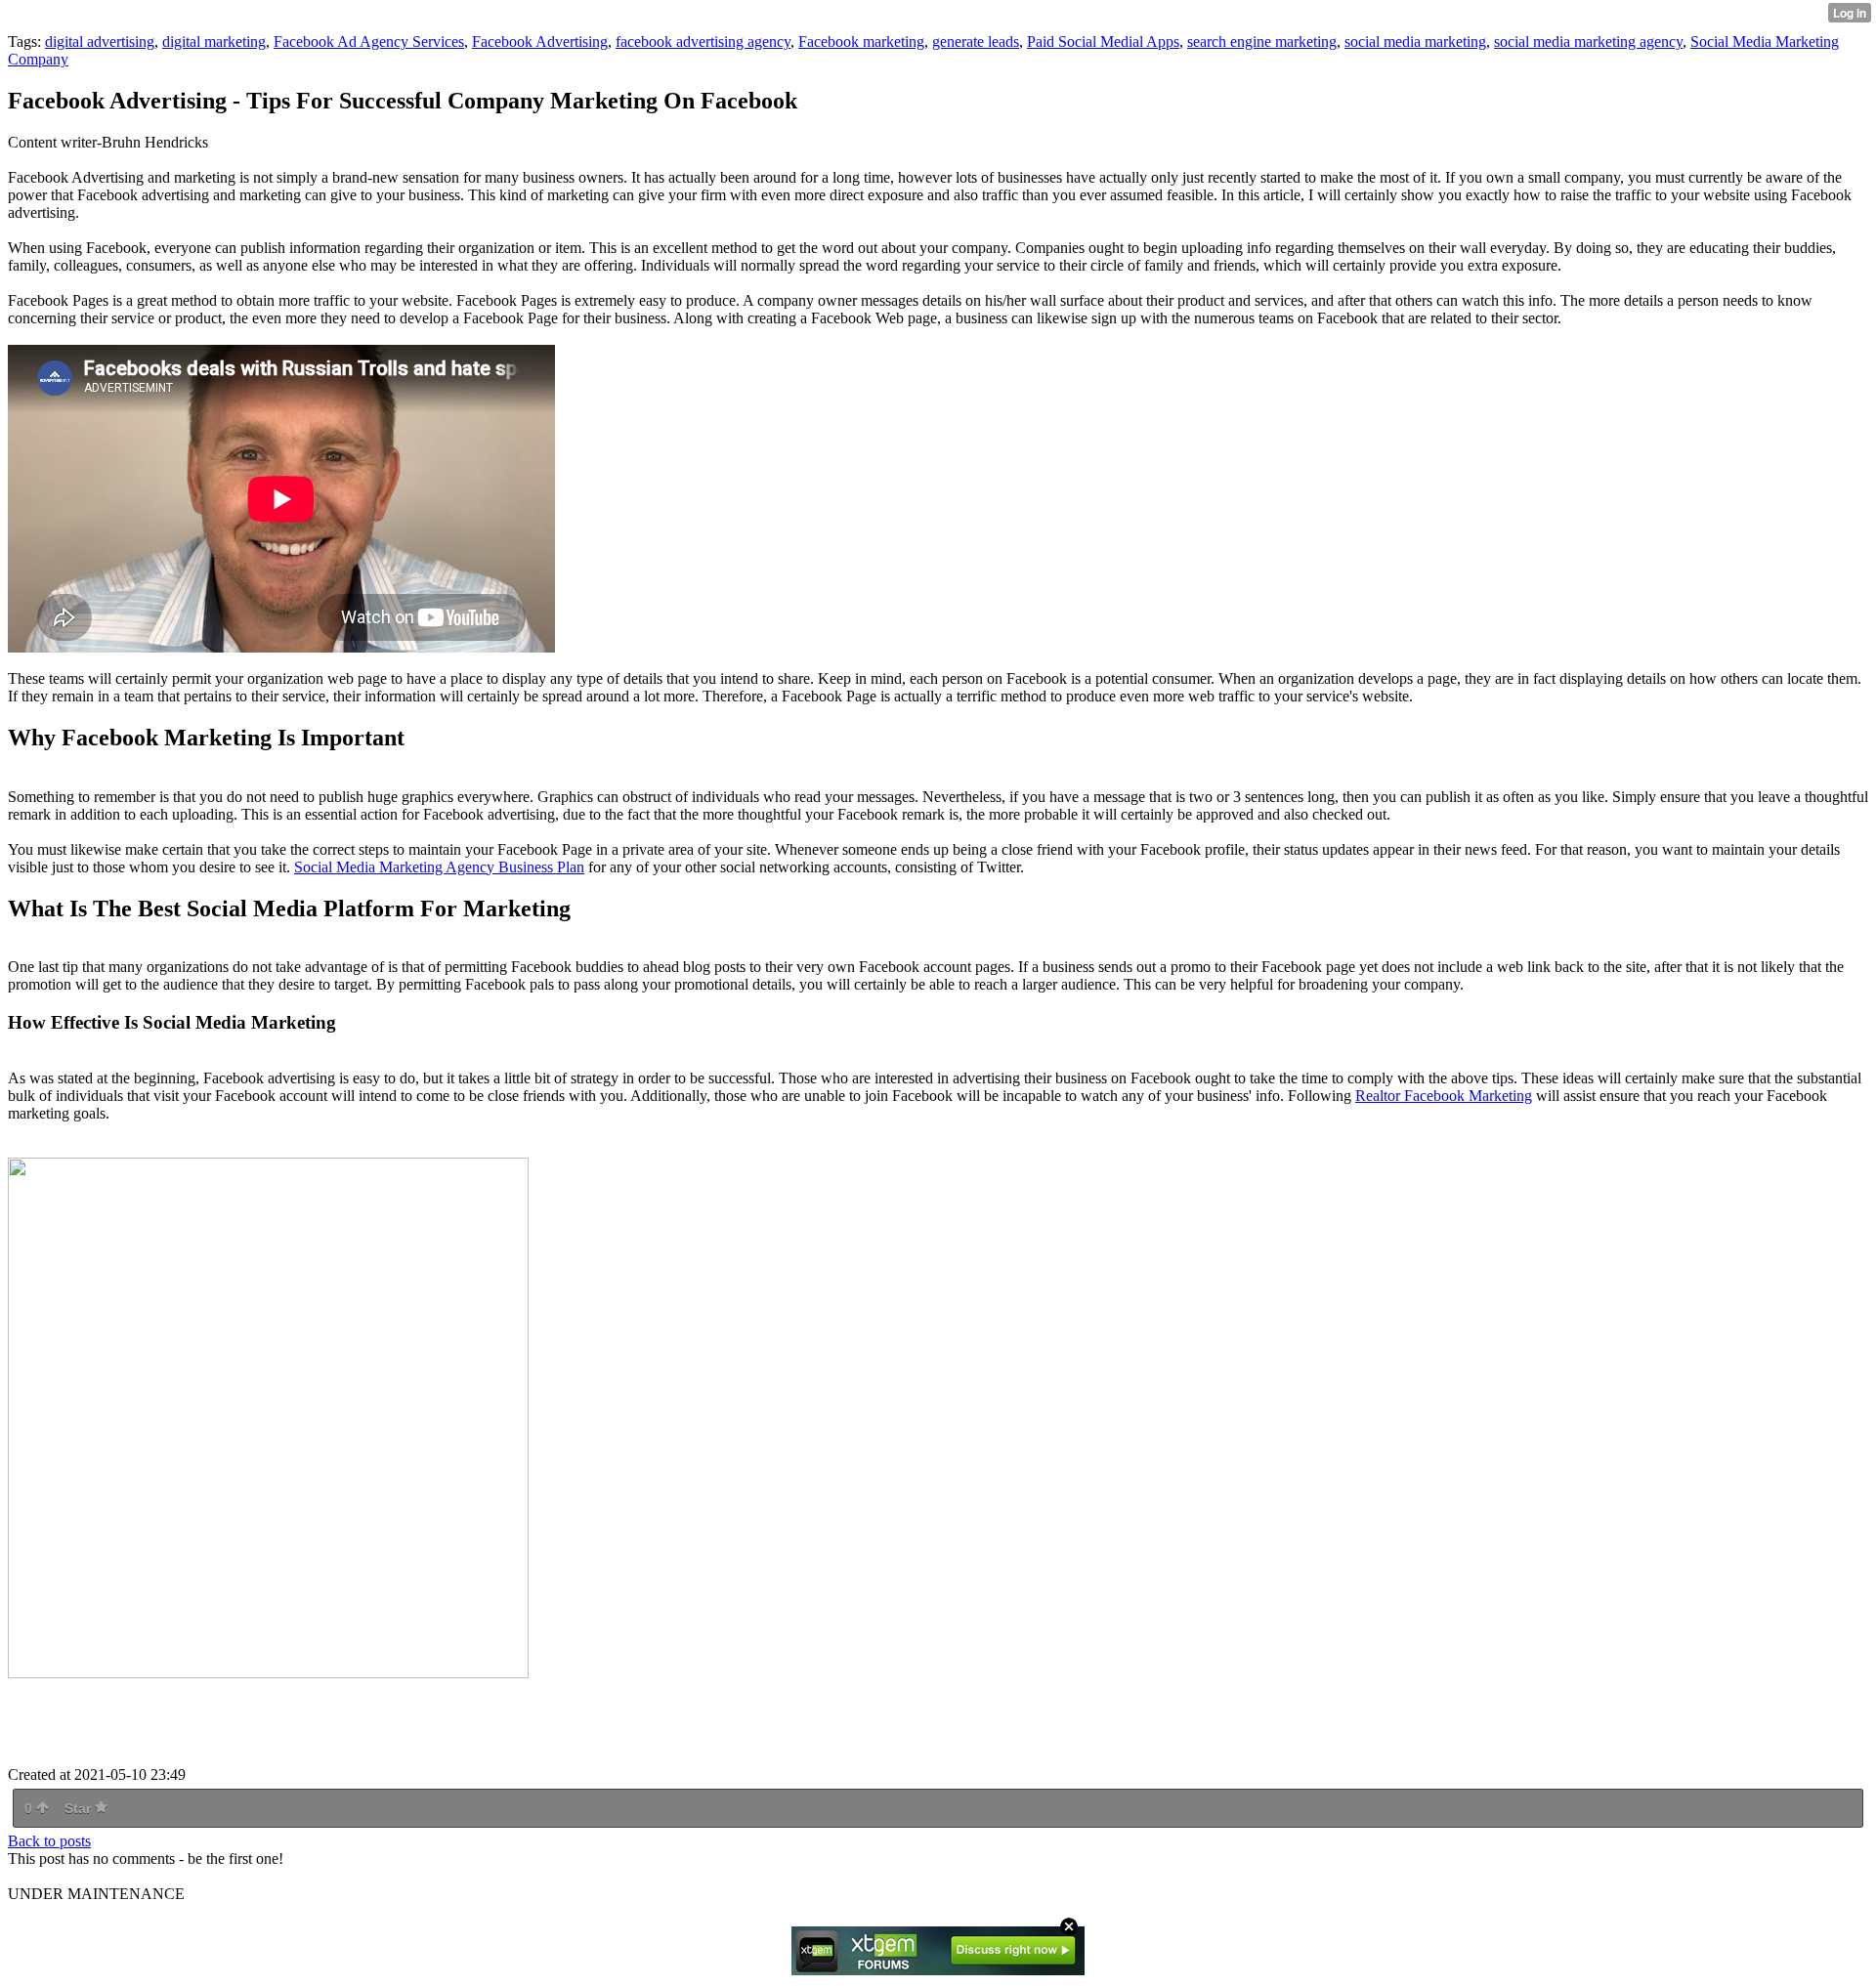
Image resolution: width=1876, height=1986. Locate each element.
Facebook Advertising (540, 42)
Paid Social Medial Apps (1103, 42)
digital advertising (100, 42)
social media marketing (1415, 42)
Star (80, 1808)
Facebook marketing (861, 42)
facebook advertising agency (703, 42)
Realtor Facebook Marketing (1444, 1096)
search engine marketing (1262, 42)
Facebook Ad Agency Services (369, 42)
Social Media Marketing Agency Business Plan (439, 867)
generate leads (976, 42)
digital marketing (214, 42)
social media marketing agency (1588, 42)
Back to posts (49, 1841)
